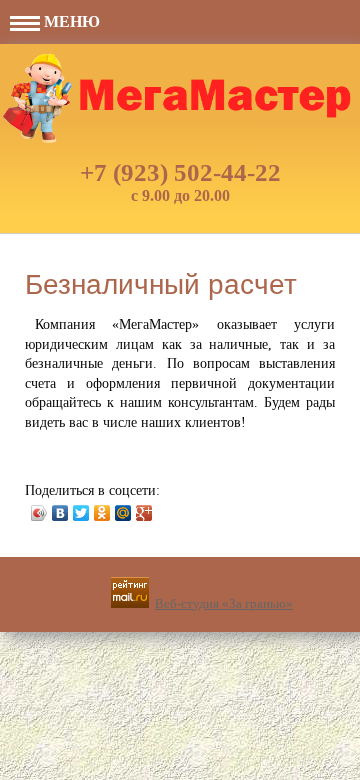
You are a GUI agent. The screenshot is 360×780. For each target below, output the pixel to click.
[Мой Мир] (123, 513)
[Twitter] (81, 513)
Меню (70, 21)
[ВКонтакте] (60, 513)
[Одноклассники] (102, 513)
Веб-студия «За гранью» (224, 604)
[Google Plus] (144, 513)
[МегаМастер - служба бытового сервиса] (180, 98)
